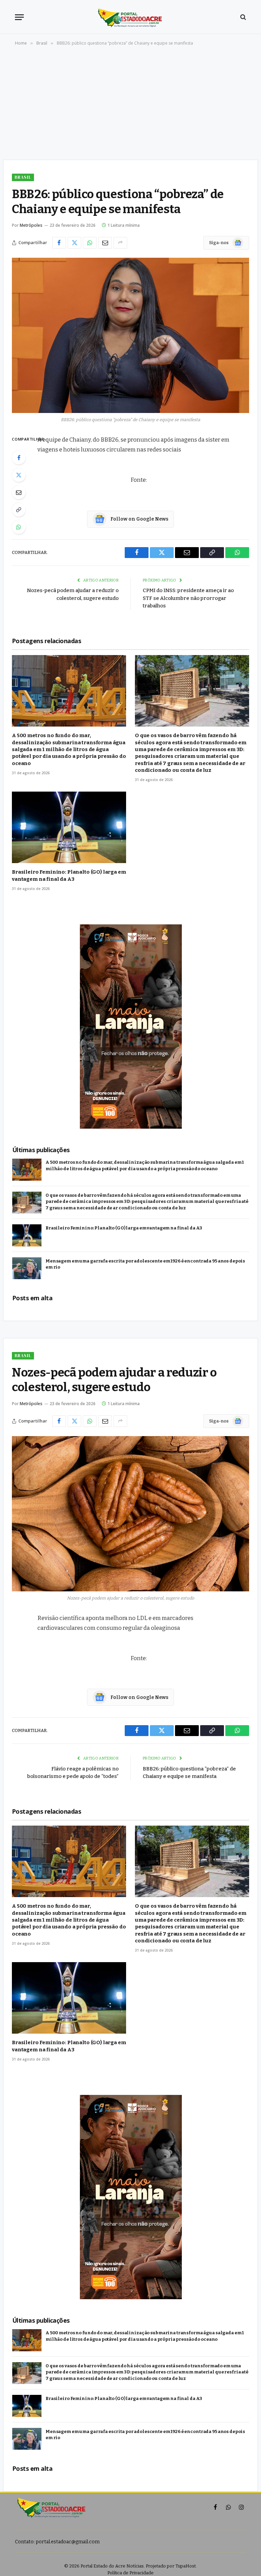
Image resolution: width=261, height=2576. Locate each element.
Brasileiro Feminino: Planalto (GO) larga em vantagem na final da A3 (69, 875)
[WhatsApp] (19, 527)
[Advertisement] (130, 105)
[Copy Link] (19, 510)
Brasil (23, 177)
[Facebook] (19, 458)
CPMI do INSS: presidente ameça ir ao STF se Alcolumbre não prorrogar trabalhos (188, 598)
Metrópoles (31, 225)
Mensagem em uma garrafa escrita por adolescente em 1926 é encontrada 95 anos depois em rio (145, 1264)
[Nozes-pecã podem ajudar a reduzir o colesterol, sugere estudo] (130, 1514)
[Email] (19, 492)
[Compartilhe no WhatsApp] (90, 243)
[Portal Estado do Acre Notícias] (131, 17)
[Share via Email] (105, 243)
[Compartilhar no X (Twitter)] (74, 243)
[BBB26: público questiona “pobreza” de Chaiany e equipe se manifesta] (130, 335)
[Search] (242, 17)
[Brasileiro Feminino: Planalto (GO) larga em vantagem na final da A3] (69, 827)
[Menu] (19, 17)
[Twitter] (19, 475)
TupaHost (186, 2566)
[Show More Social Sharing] (120, 243)
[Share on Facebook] (59, 243)
